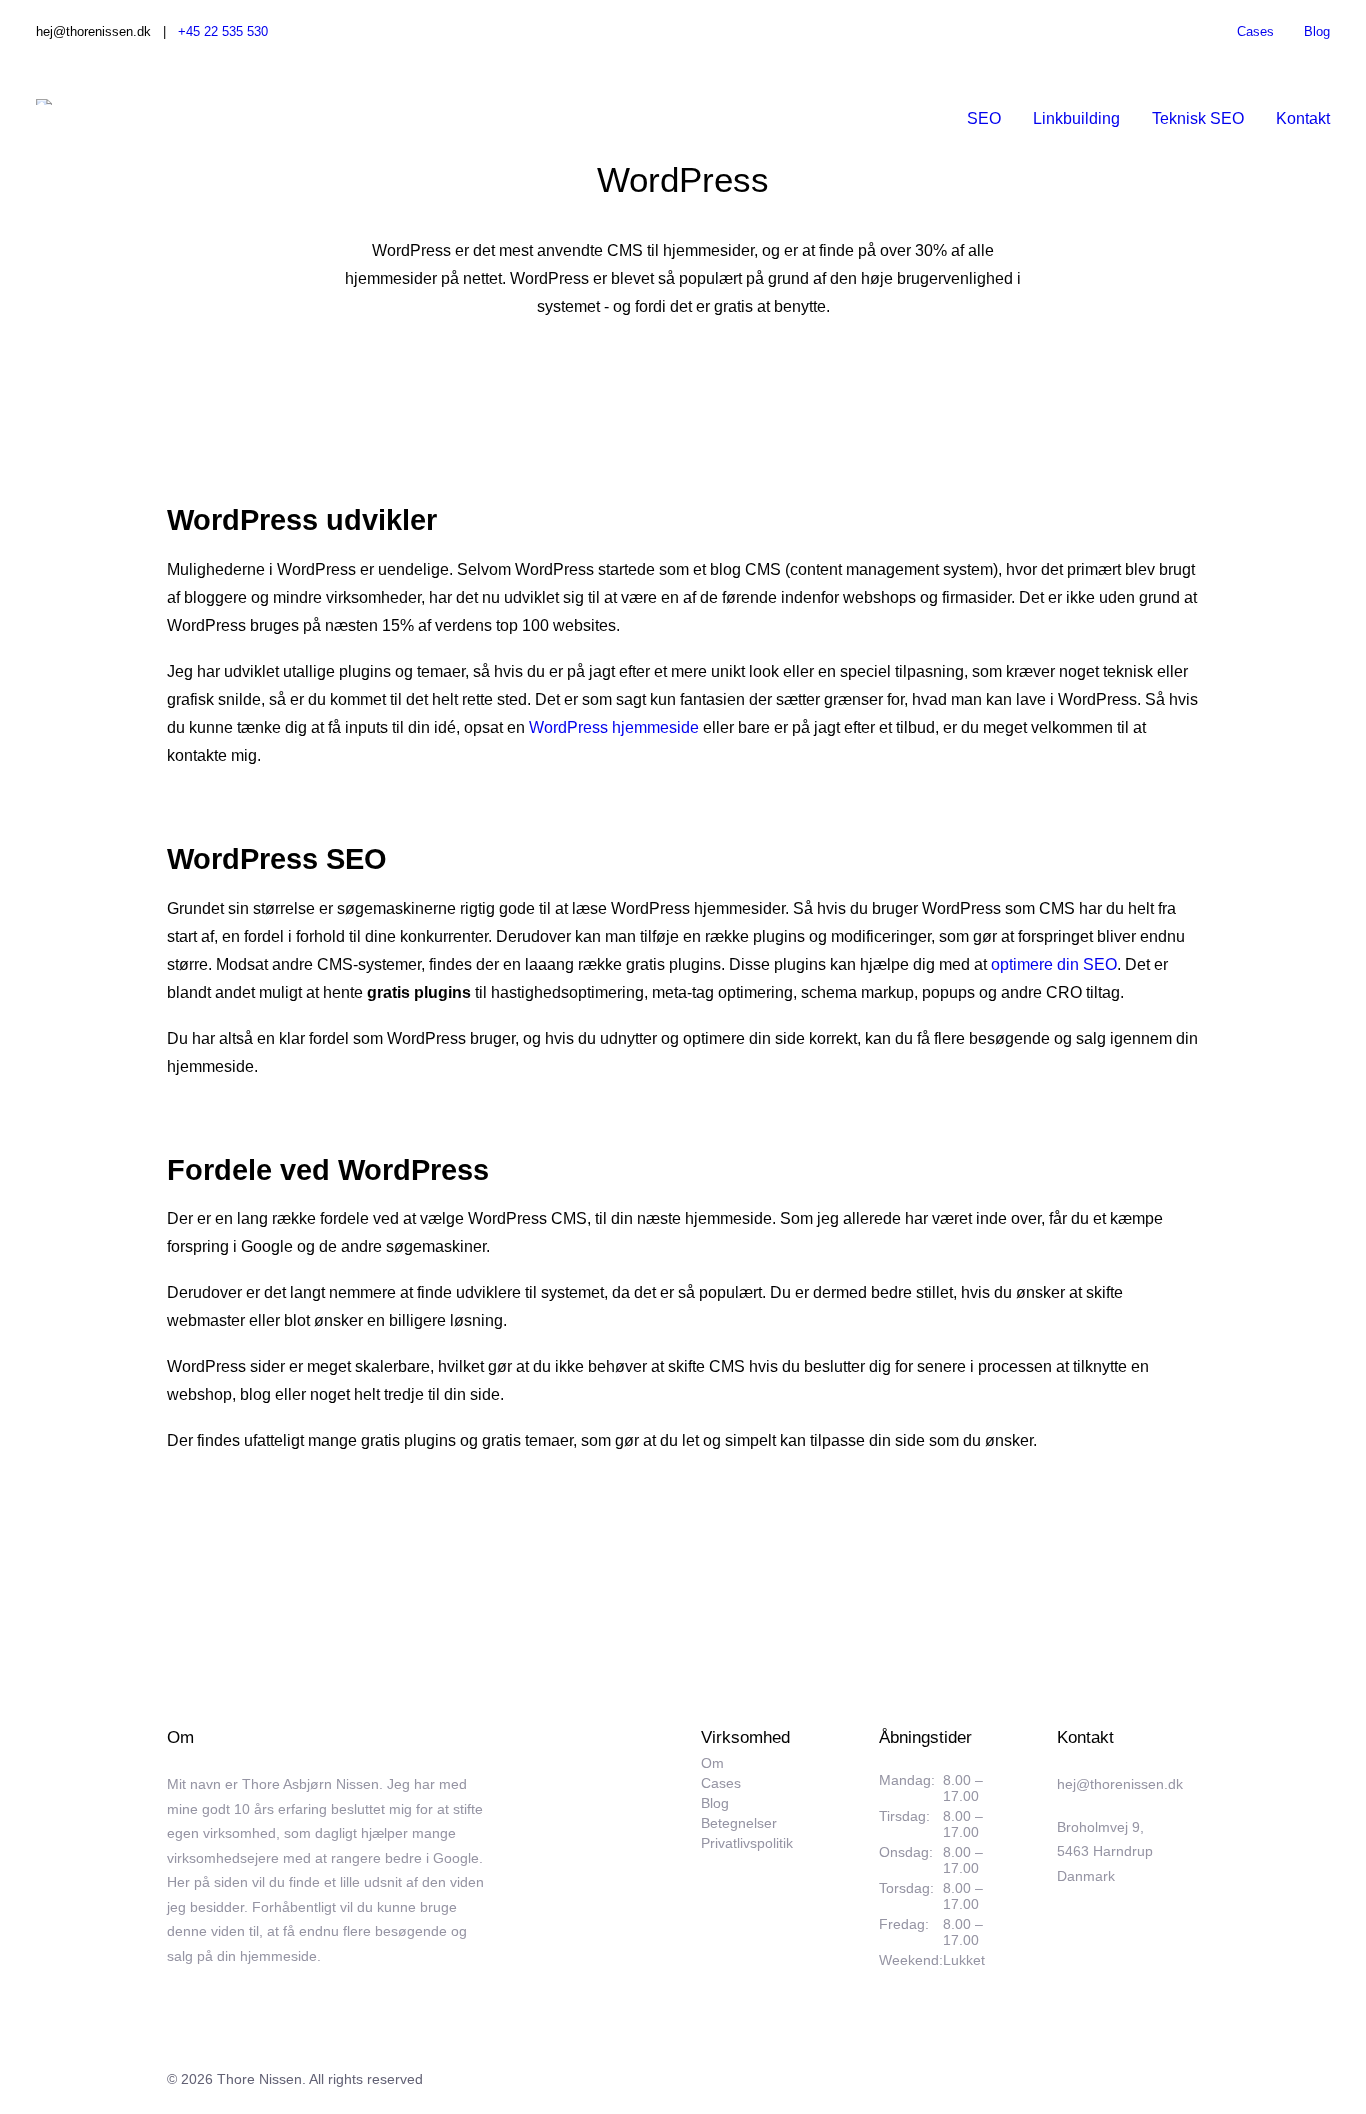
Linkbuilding (1076, 118)
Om (712, 1763)
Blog (1317, 31)
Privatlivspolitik (747, 1843)
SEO (984, 118)
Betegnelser (739, 1823)
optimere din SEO (1054, 964)
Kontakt (1303, 118)
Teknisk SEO (1198, 118)
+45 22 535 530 (223, 31)
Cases (1255, 31)
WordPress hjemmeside (614, 727)
